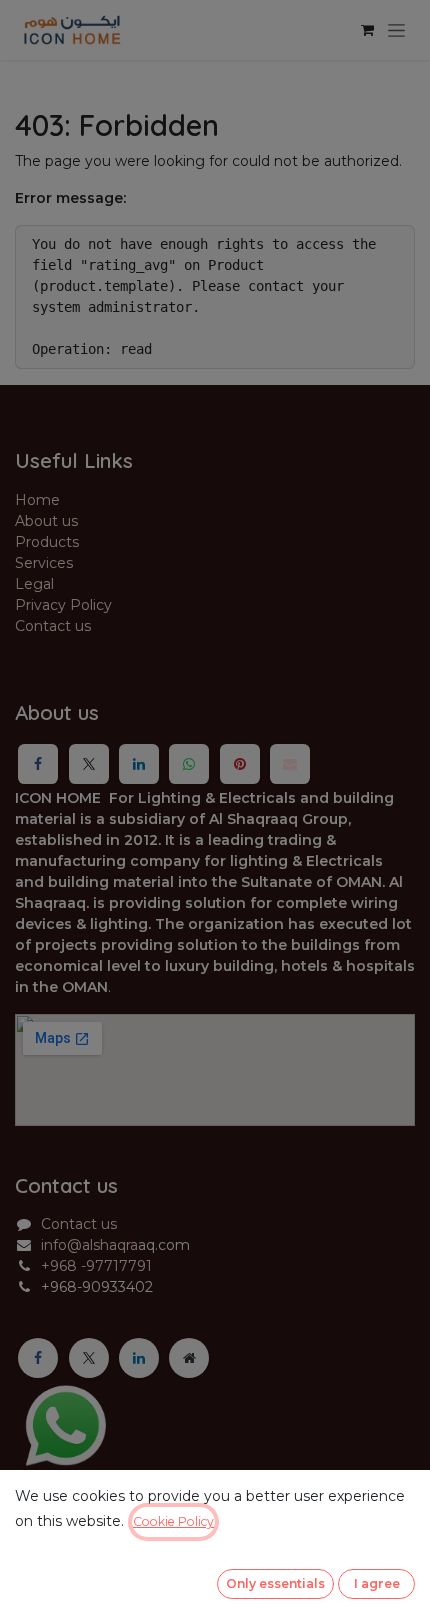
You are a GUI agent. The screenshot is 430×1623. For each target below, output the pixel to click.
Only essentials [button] (275, 1583)
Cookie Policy (173, 1521)
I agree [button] (377, 1583)
